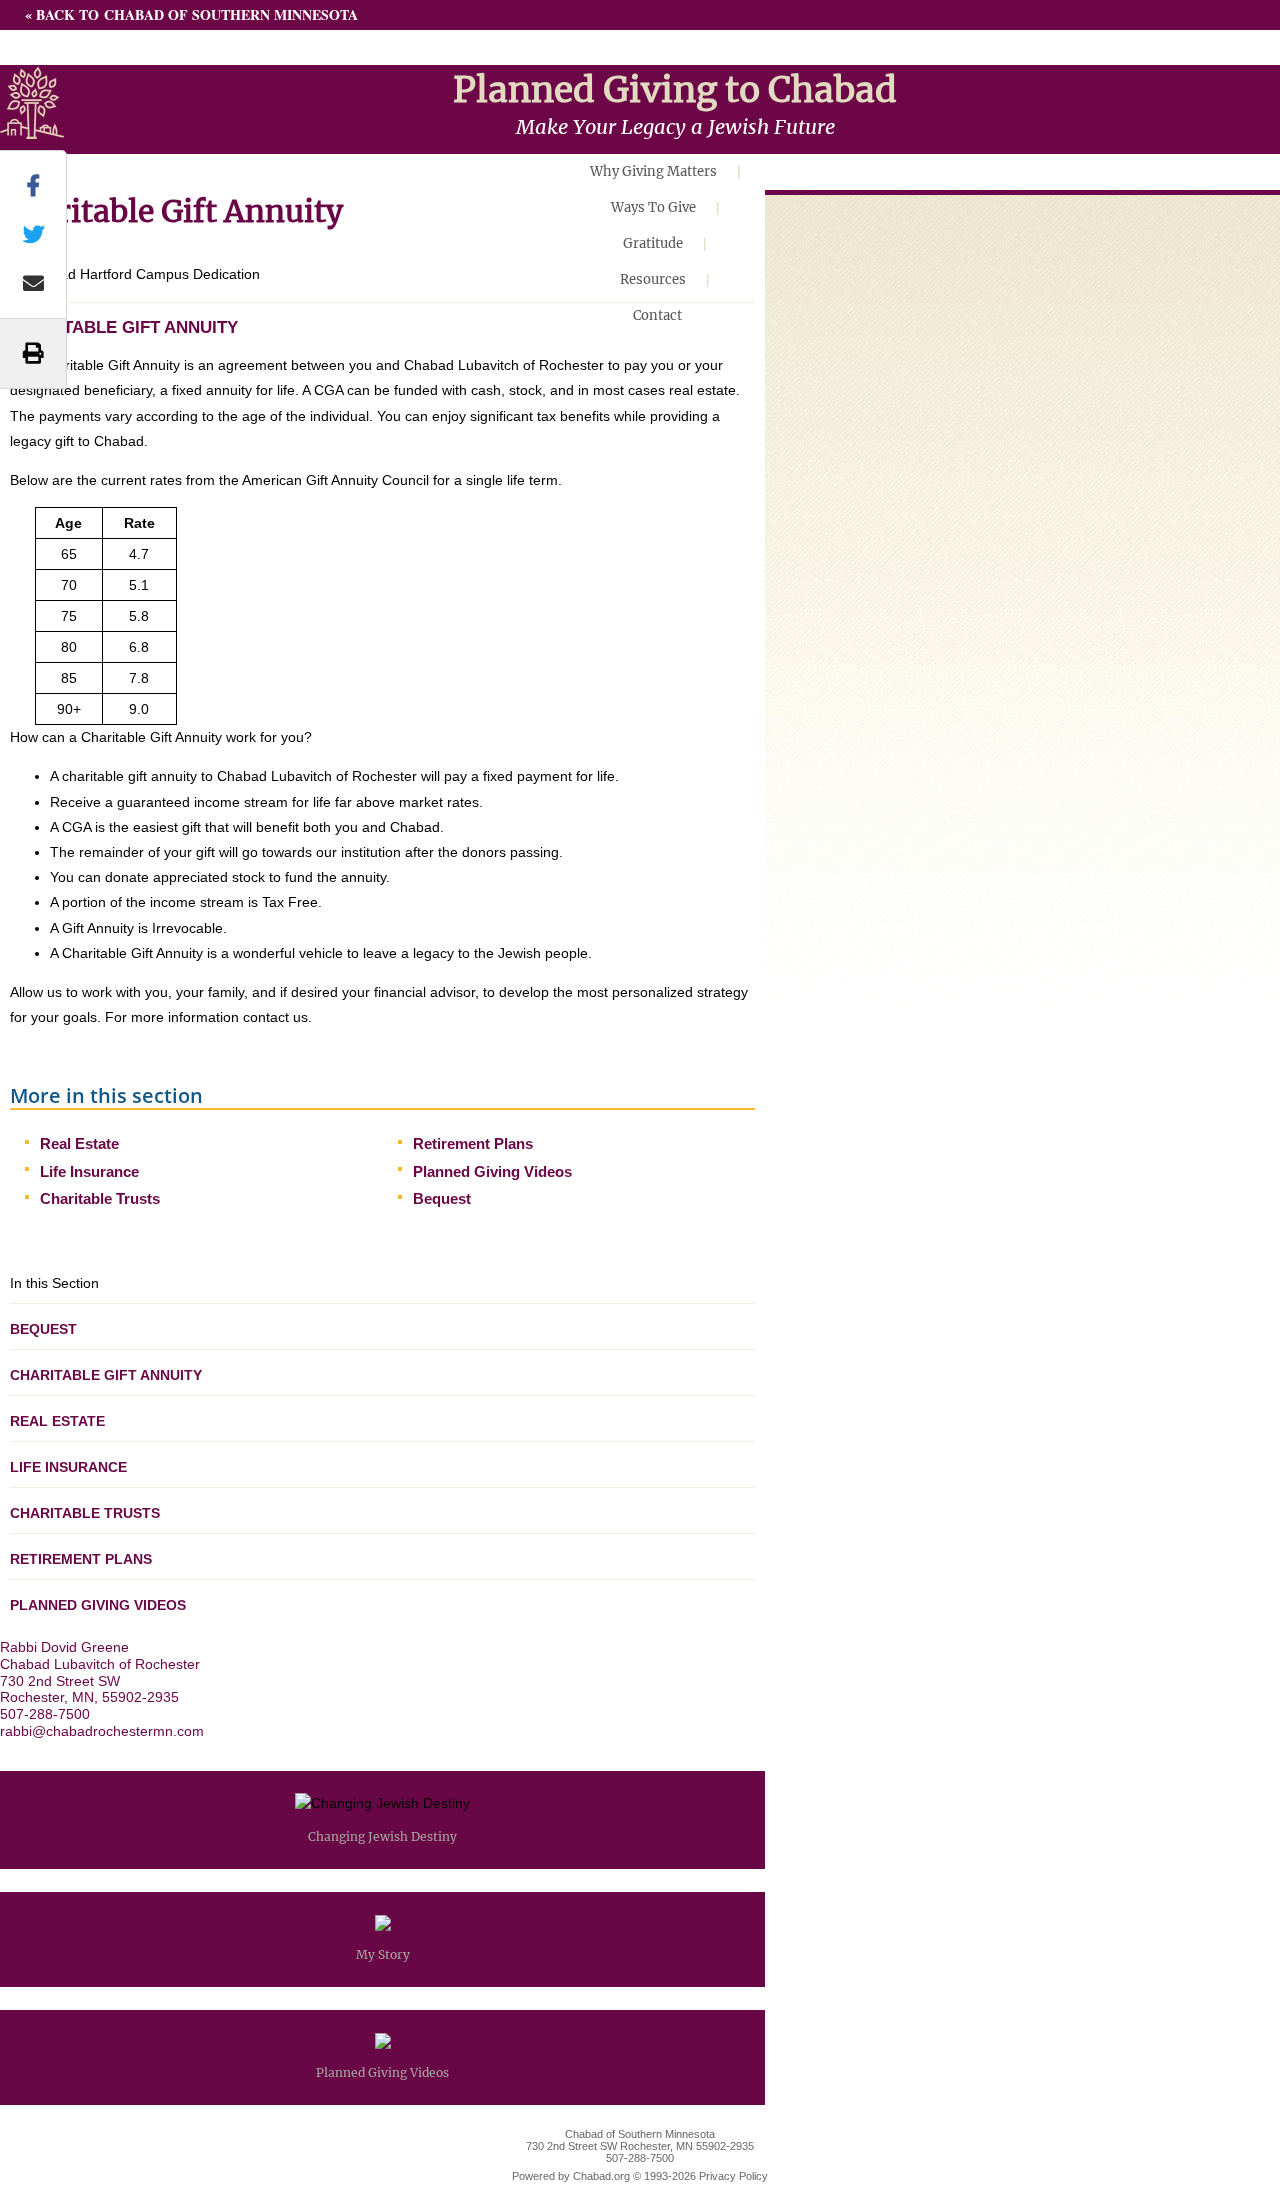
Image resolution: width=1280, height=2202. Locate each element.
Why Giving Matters (653, 171)
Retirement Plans (473, 1143)
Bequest (442, 1198)
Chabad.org (601, 2176)
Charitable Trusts (100, 1198)
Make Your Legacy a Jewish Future (675, 126)
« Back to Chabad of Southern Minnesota (191, 14)
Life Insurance (89, 1171)
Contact (657, 315)
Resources (653, 279)
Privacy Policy (733, 2176)
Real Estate (79, 1143)
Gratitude (653, 243)
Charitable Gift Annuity (106, 1375)
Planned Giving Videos (492, 1171)
